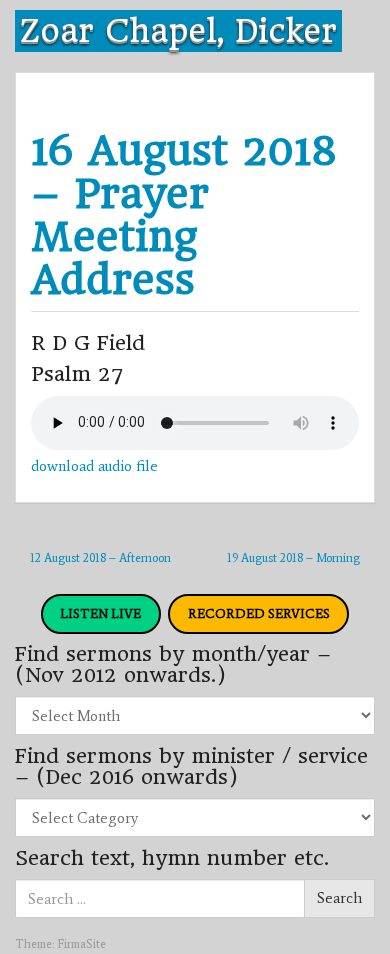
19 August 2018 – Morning (293, 558)
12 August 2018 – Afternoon (100, 558)
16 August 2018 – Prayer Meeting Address (184, 215)
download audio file (94, 466)
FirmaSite (81, 944)
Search (339, 898)
